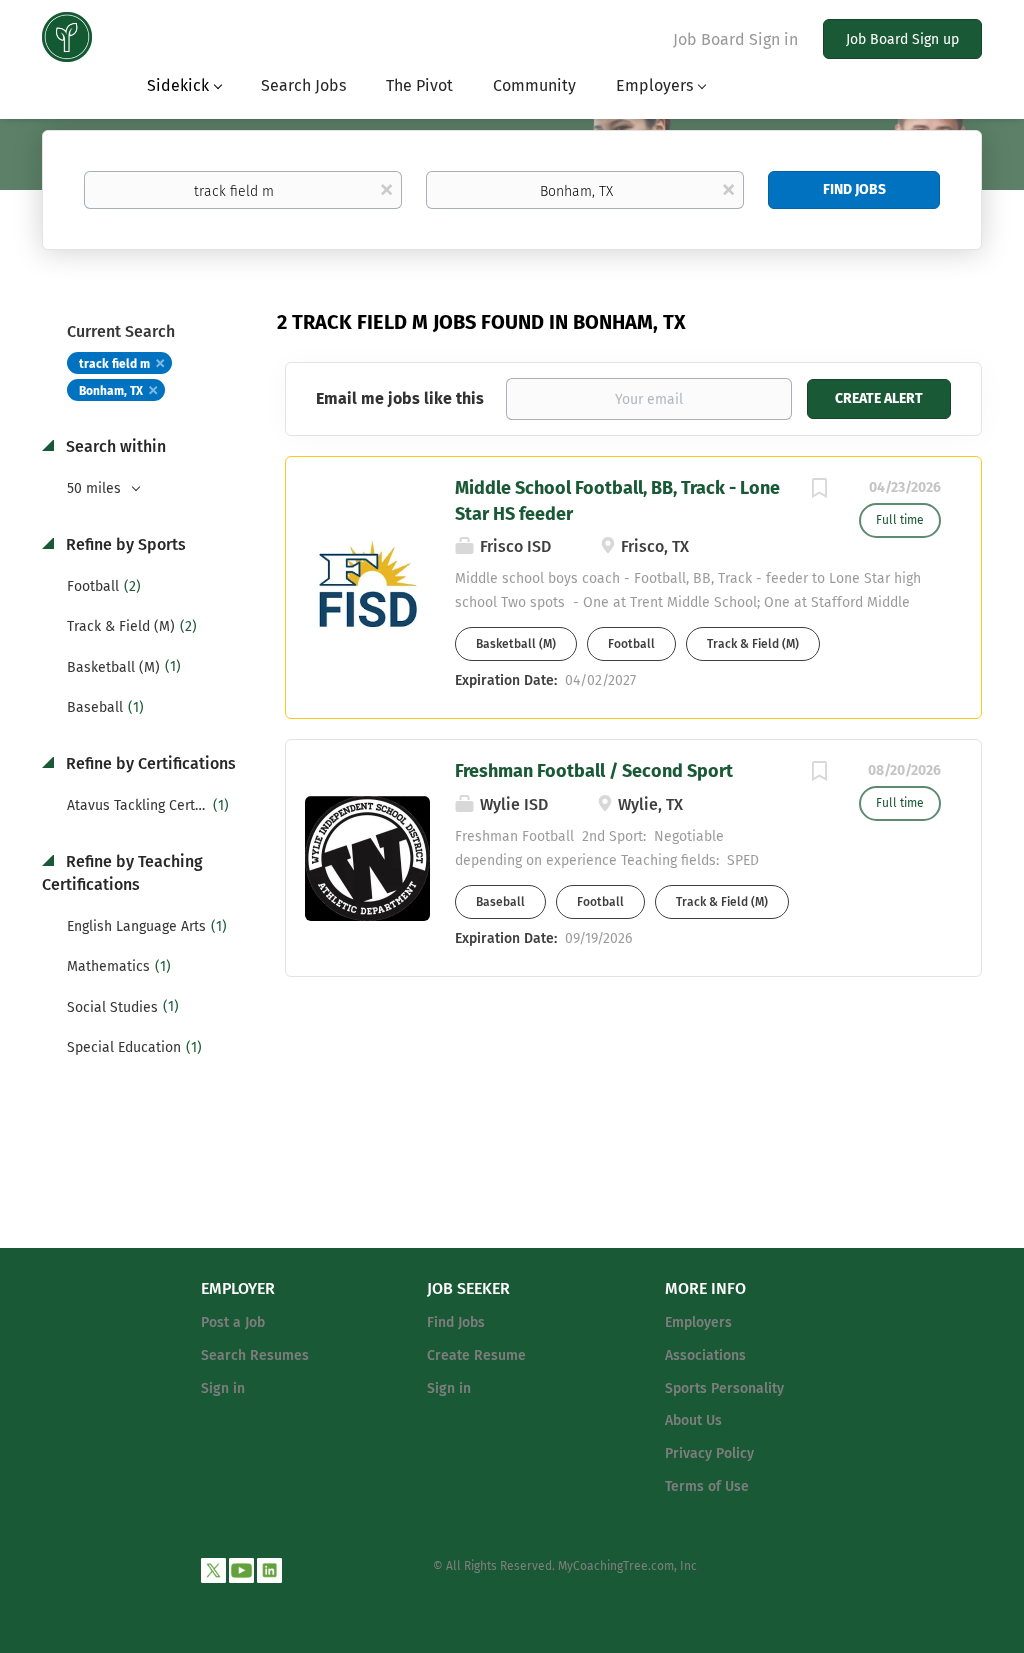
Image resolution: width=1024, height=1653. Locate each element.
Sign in (223, 1388)
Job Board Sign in (735, 39)
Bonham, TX (111, 391)
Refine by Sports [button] (124, 544)
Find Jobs (854, 189)
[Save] (819, 491)
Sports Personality (724, 1388)
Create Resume (476, 1355)
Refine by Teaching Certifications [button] (122, 873)
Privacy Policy (709, 1453)
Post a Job (233, 1322)
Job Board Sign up (902, 39)
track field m (114, 364)
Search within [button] (114, 446)
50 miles (96, 488)
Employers (698, 1322)
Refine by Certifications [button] (149, 763)
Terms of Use (707, 1486)
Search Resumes (255, 1355)
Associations (705, 1355)
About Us (693, 1420)
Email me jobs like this (400, 398)
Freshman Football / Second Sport (594, 771)
